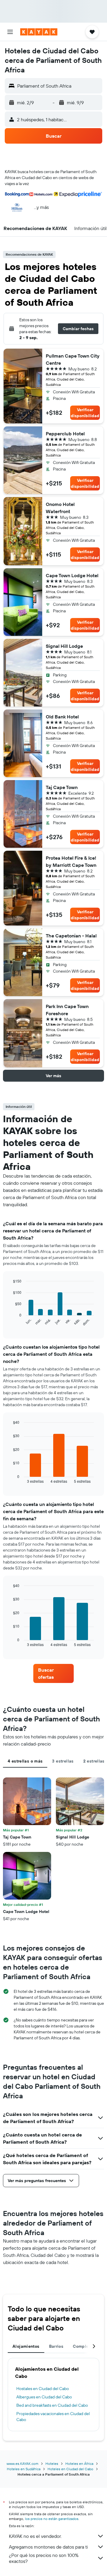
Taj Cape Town (62, 787)
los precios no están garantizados (52, 2519)
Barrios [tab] (56, 2346)
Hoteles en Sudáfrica (24, 2469)
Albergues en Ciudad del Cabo (44, 2397)
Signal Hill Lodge (64, 646)
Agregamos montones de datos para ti (48, 2547)
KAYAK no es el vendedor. (35, 2536)
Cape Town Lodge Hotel (72, 575)
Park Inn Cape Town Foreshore (67, 1010)
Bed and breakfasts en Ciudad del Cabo (52, 2405)
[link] (53, 1673)
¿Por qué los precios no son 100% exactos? (44, 2558)
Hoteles (52, 2464)
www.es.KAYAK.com (22, 2464)
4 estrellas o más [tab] (25, 1761)
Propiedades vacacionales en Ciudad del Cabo (53, 2417)
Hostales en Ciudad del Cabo (43, 2389)
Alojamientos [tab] (26, 2346)
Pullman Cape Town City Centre (73, 359)
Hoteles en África (79, 2464)
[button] (10, 32)
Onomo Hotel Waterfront (60, 508)
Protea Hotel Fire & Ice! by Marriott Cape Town (71, 861)
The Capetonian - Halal (71, 936)
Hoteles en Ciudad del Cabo (70, 2469)
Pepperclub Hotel (65, 434)
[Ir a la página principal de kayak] (39, 32)
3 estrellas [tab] (63, 1761)
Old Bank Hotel (62, 717)
